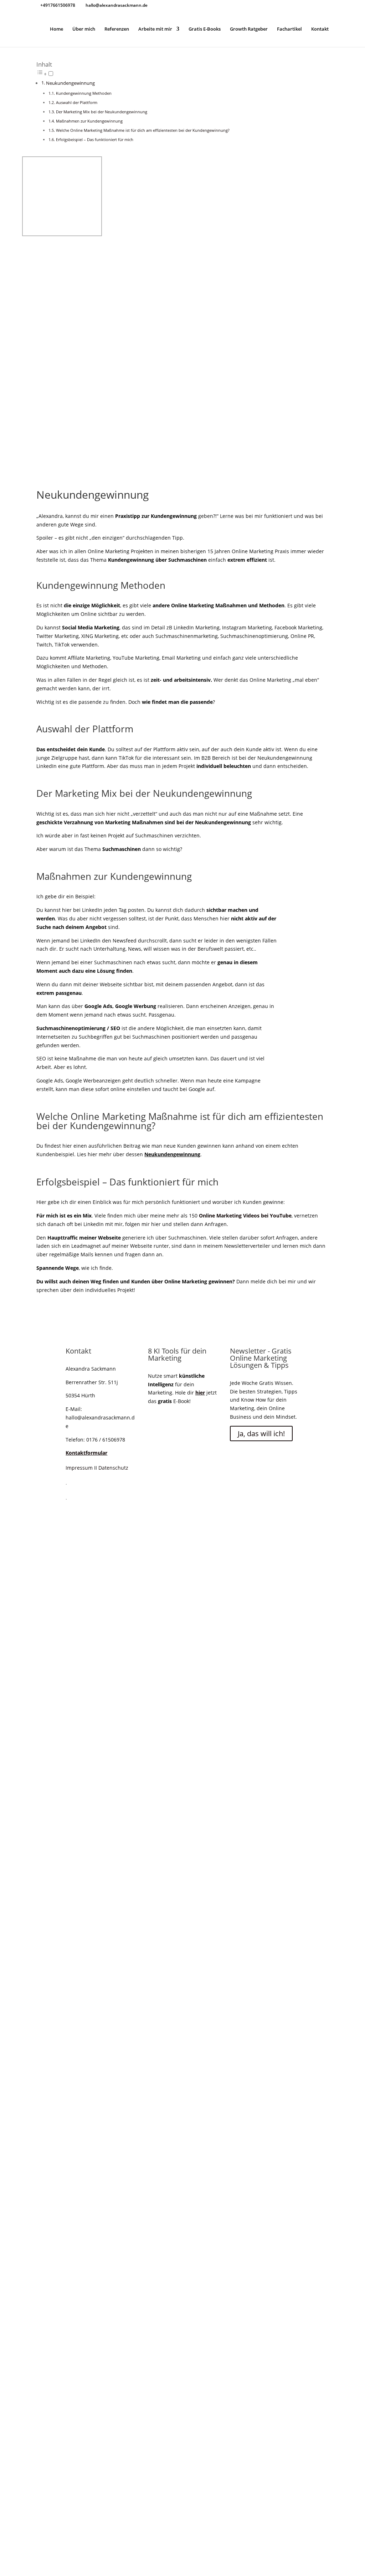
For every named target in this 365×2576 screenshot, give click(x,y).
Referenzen (117, 29)
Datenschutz (113, 1468)
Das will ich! (81, 1689)
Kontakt (320, 29)
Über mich (84, 29)
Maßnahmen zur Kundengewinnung (89, 121)
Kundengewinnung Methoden (84, 93)
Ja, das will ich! (261, 1434)
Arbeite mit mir (155, 29)
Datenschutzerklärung (155, 1741)
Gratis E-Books (205, 29)
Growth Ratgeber (249, 29)
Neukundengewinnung (70, 83)
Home (56, 29)
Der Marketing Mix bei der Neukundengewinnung (102, 112)
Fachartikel (289, 29)
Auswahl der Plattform (77, 102)
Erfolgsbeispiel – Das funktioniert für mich (95, 139)
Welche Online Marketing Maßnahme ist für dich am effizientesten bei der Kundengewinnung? (143, 130)
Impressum (79, 1468)
